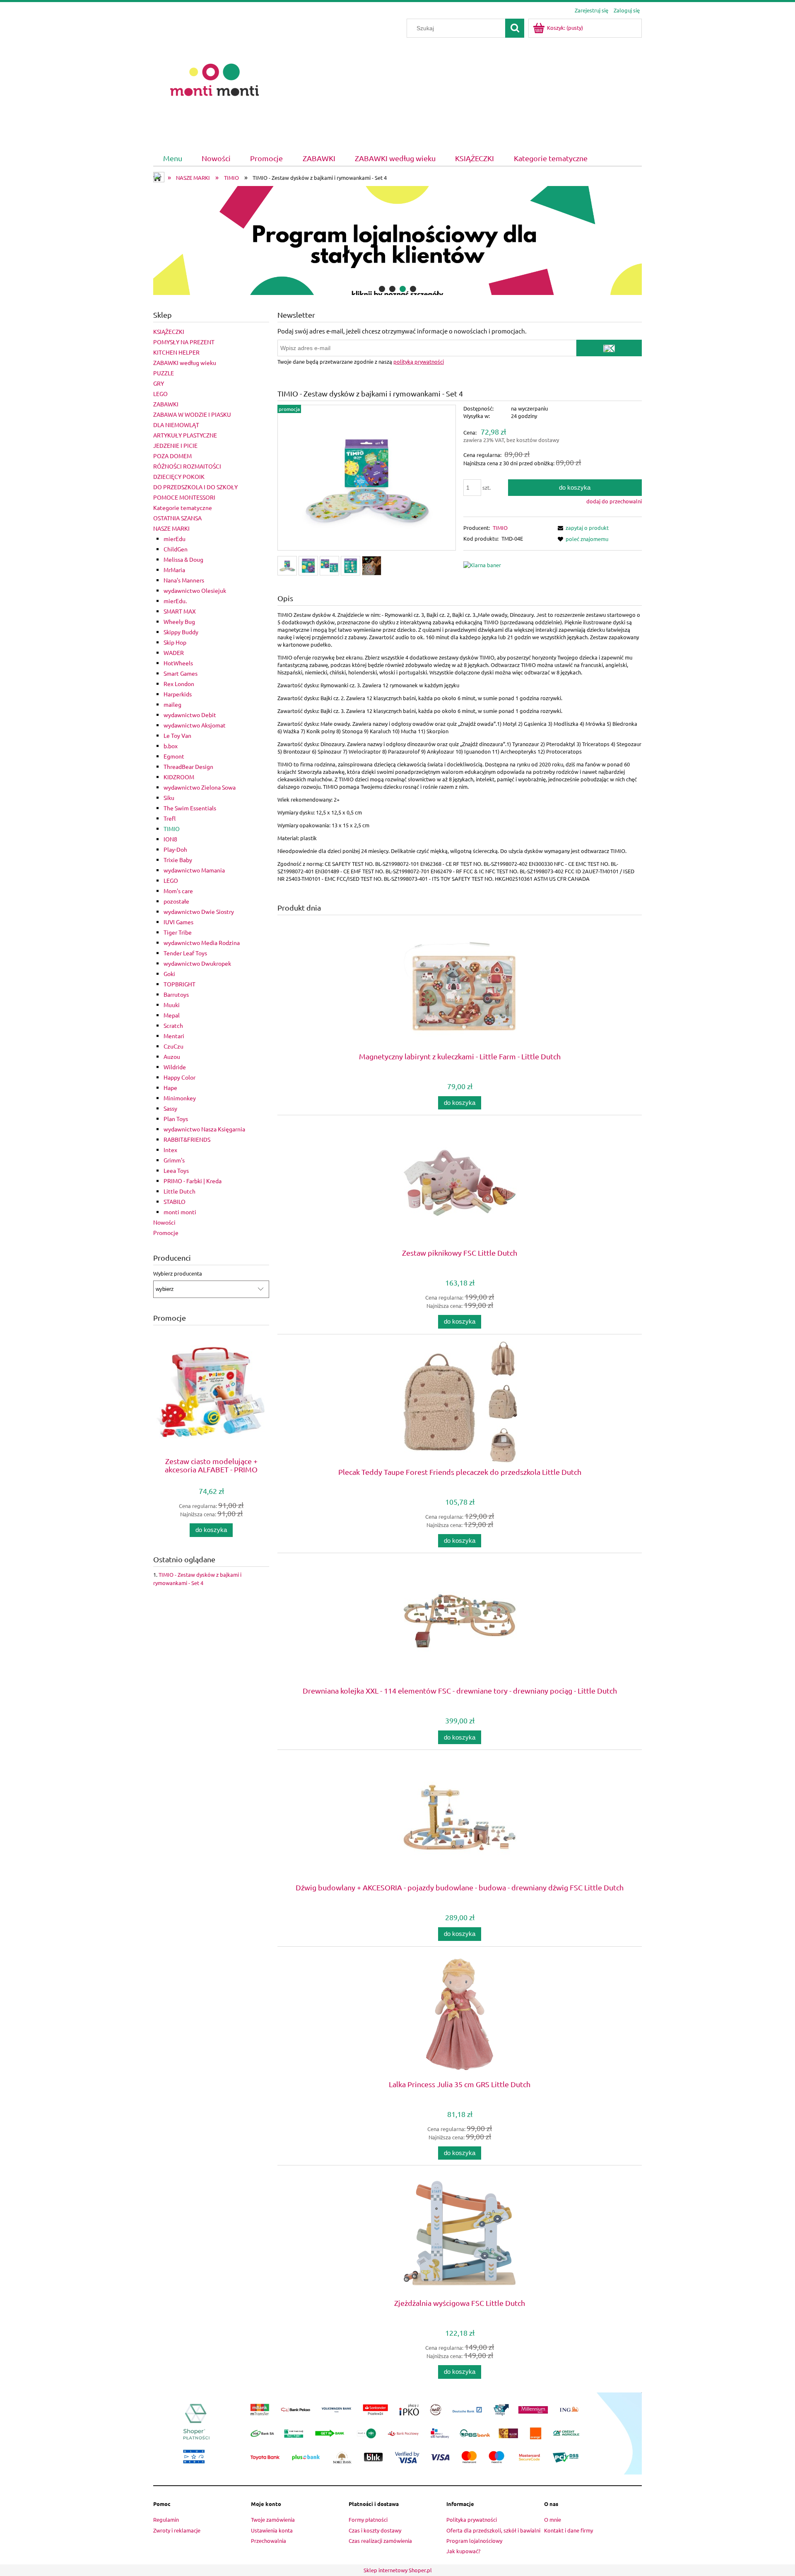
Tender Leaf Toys (185, 953)
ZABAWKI (166, 404)
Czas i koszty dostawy (375, 2530)
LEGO (160, 394)
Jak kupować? (463, 2551)
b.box (171, 746)
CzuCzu (173, 1046)
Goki (169, 974)
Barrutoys (176, 994)
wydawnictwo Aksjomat (195, 725)
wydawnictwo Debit (190, 715)
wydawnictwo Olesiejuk (195, 590)
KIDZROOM (179, 777)
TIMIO (172, 829)
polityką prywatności (419, 361)
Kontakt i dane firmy (569, 2530)
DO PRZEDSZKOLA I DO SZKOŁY (195, 487)
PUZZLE (164, 373)
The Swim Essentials (190, 808)
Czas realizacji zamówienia (380, 2541)
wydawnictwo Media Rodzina (202, 942)
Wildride (175, 1067)
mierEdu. (175, 601)
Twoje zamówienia (273, 2519)
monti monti (180, 1212)
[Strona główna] (214, 79)
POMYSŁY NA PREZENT (184, 342)
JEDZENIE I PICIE (175, 445)
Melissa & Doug (183, 559)
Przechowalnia (269, 2541)
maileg (172, 704)
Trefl (170, 818)
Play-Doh (175, 849)
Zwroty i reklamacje (177, 2530)
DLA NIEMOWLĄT (176, 425)
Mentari (174, 1036)
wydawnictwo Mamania (194, 870)
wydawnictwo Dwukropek (197, 963)
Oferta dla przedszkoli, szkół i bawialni (493, 2530)
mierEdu (175, 539)
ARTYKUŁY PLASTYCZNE (185, 435)
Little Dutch (179, 1191)
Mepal (172, 1015)
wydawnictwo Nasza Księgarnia (204, 1129)
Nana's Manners (184, 580)
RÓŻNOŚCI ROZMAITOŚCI (187, 466)
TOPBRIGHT (179, 984)
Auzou (172, 1056)
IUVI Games (178, 922)
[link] (397, 241)
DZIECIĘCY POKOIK (179, 476)
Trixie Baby (178, 860)
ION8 (170, 839)
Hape (170, 1087)
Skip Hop (175, 642)
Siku (169, 797)
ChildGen (176, 549)
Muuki (172, 1005)
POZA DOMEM (172, 456)
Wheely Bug (179, 621)
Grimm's (174, 1160)
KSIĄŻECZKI (169, 331)
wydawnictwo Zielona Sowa (200, 787)
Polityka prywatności (472, 2519)
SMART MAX (180, 611)
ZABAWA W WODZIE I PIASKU (192, 414)
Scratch (173, 1025)
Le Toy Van (177, 735)
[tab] (382, 289)
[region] (397, 241)
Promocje (166, 1232)
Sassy (170, 1108)
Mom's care (178, 891)
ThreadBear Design (188, 766)
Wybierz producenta (178, 1274)
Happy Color (179, 1077)
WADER (174, 652)
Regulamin (166, 2519)
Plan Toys (176, 1119)
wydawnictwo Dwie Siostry (199, 911)
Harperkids (178, 694)
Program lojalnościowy (474, 2541)
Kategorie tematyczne (183, 507)
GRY (159, 383)
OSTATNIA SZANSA (177, 518)
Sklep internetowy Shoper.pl (398, 2570)
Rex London (179, 684)
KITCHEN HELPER (176, 352)
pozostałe (176, 901)
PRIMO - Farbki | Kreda (193, 1181)
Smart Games (181, 673)
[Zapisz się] (609, 348)
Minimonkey (180, 1098)
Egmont (174, 756)
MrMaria (174, 570)
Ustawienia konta (272, 2530)
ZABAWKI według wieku (185, 362)
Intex (170, 1150)
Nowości (164, 1222)
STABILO (175, 1201)
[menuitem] (172, 158)
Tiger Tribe (178, 932)
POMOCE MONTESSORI (184, 497)
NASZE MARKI (171, 528)
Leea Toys (176, 1170)
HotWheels (178, 663)
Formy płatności (368, 2519)
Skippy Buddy (181, 632)
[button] (582, 528)
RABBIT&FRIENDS (187, 1139)
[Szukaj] (515, 28)
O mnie (553, 2519)
